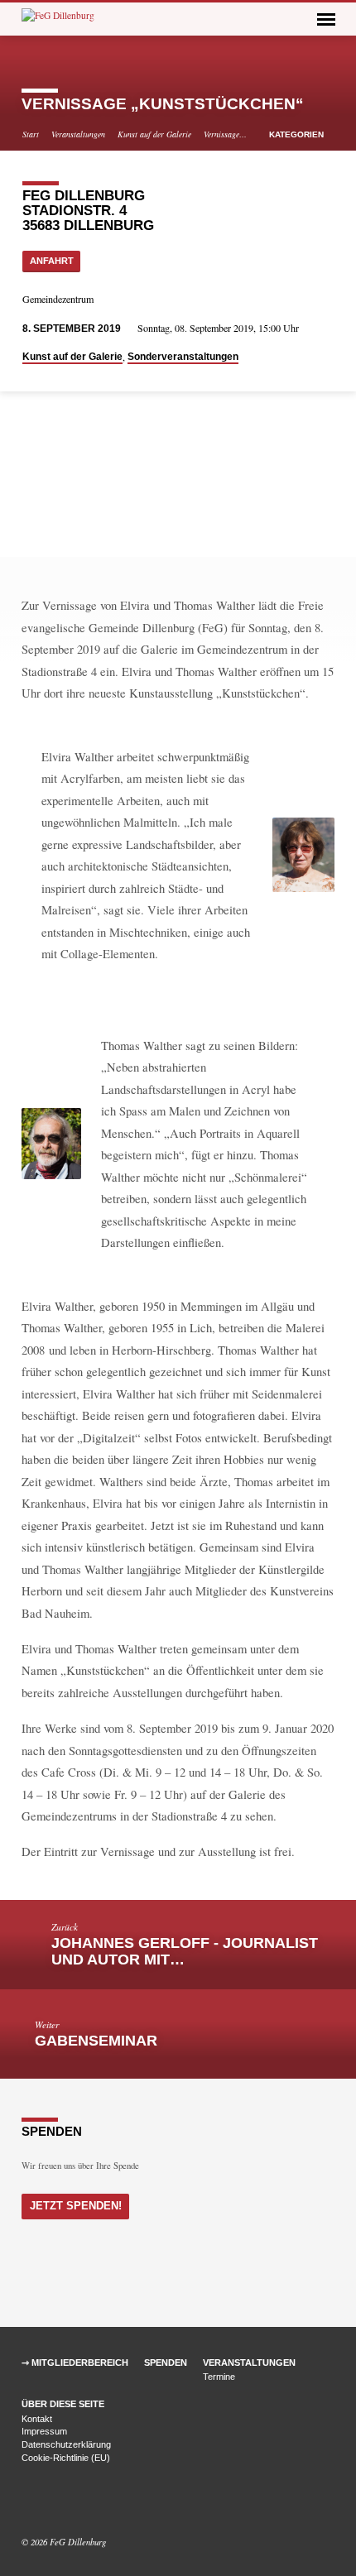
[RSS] (66, 2502)
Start (31, 134)
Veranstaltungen (78, 134)
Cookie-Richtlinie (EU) (66, 2458)
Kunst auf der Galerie (154, 134)
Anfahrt (52, 261)
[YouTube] (49, 2502)
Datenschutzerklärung (66, 2444)
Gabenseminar (96, 2041)
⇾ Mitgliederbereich (75, 2363)
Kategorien (298, 134)
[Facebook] (29, 2502)
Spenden (166, 2363)
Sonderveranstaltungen (183, 357)
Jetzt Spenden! (76, 2206)
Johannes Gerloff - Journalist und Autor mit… (185, 1951)
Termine (219, 2377)
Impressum (44, 2431)
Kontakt (37, 2419)
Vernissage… (225, 134)
